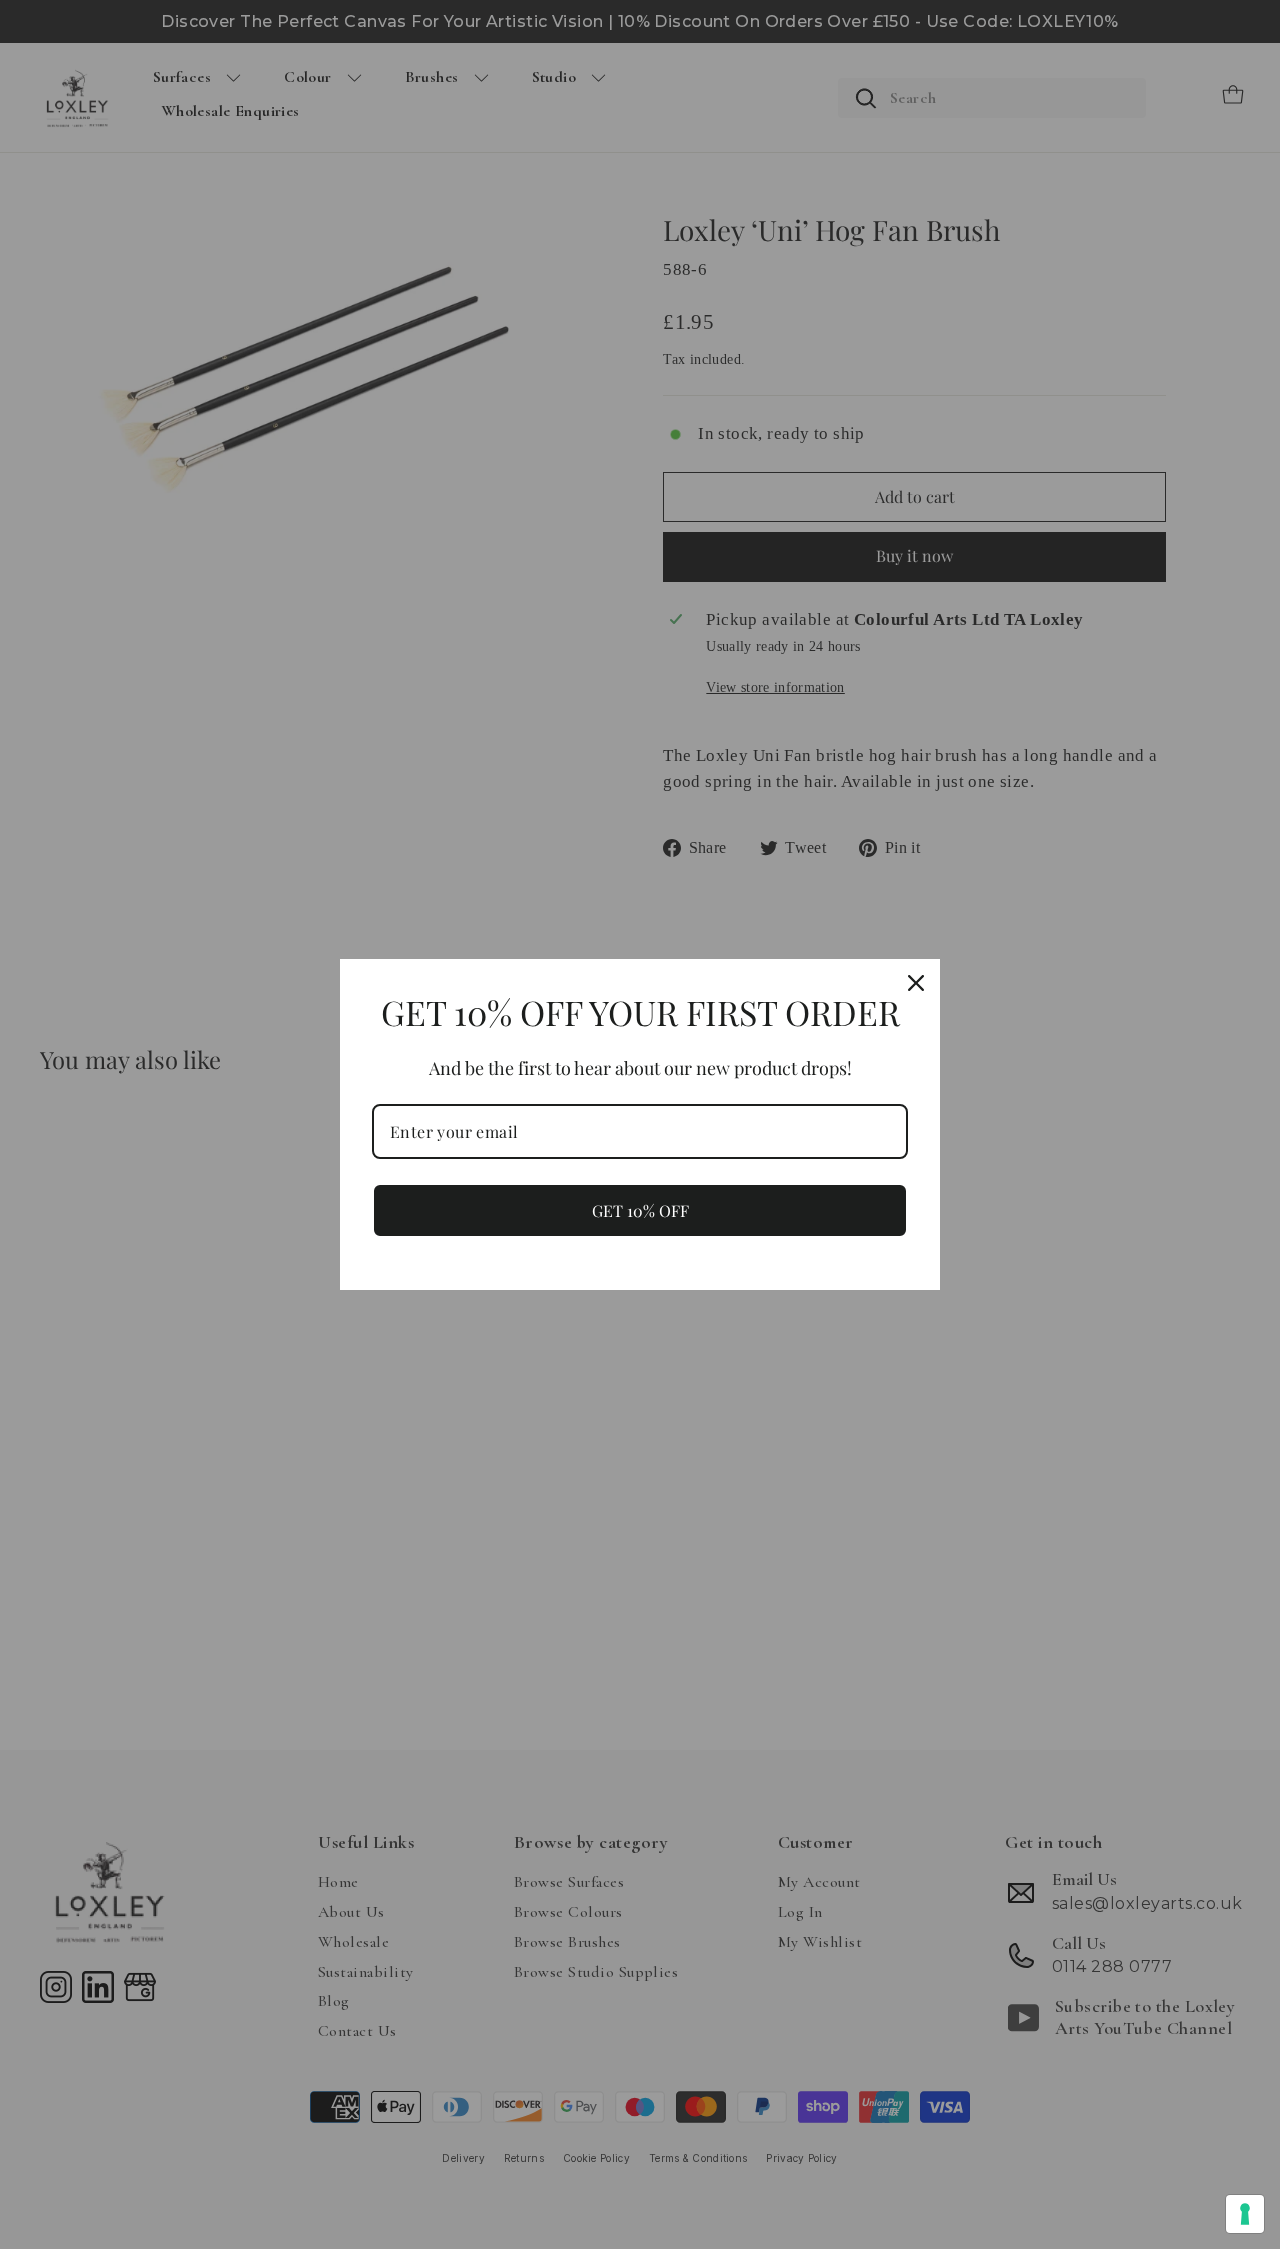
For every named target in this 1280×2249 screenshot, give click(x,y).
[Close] (916, 983)
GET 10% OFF (640, 1210)
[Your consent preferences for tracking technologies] (1245, 2214)
